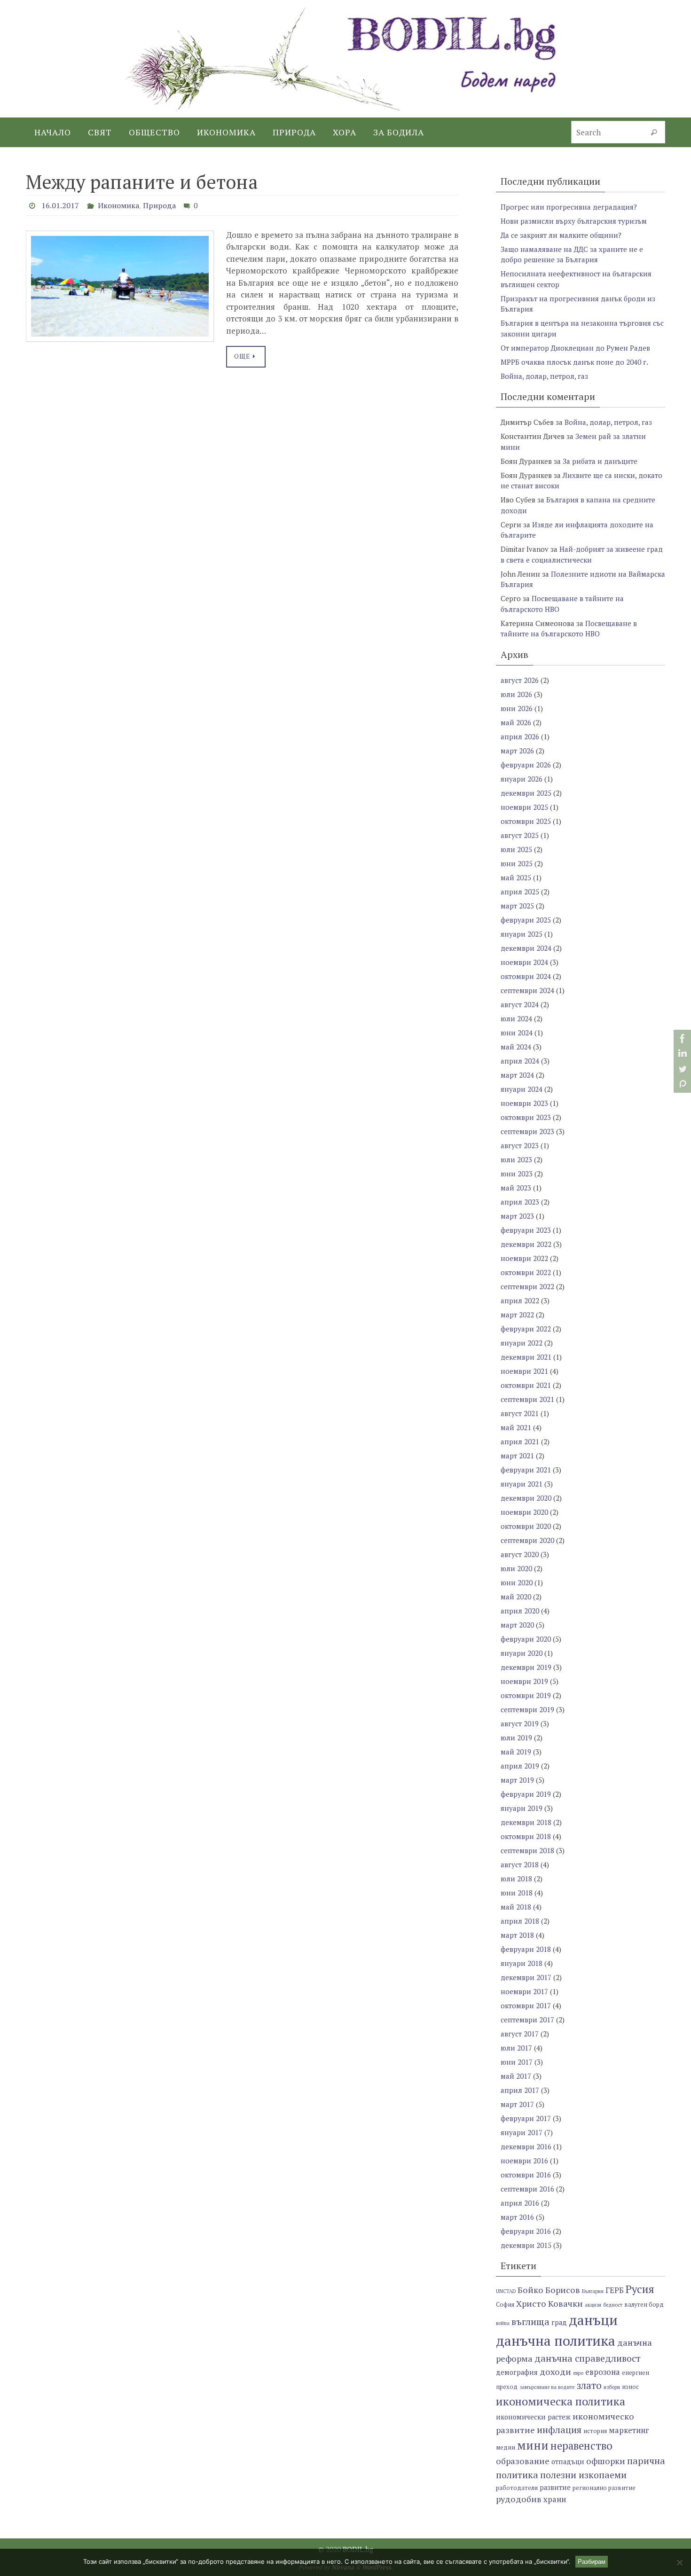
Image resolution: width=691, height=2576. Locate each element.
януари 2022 (522, 1343)
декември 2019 (526, 1667)
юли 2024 (516, 1018)
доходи (555, 2372)
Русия (640, 2289)
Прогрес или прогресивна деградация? (569, 207)
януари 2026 (522, 779)
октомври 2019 (526, 1695)
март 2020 (517, 1625)
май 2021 (516, 1427)
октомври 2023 (526, 1117)
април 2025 (520, 892)
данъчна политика (556, 2341)
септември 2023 (527, 1131)
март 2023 (517, 1216)
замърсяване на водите (547, 2387)
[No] (679, 2562)
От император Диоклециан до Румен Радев (575, 348)
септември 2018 (527, 1850)
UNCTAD (506, 2291)
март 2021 (517, 1456)
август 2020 (520, 1554)
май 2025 (516, 877)
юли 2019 (516, 1738)
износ (630, 2387)
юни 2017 (517, 2062)
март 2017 (517, 2104)
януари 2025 (522, 934)
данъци (593, 2320)
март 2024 (517, 1075)
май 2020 (516, 1597)
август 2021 (520, 1413)
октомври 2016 (526, 2175)
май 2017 (516, 2076)
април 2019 (520, 1766)
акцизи (593, 2305)
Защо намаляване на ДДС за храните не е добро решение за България (572, 254)
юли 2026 (516, 694)
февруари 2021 (526, 1470)
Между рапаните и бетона (142, 182)
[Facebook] (681, 1039)
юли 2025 (516, 849)
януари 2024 (522, 1089)
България (593, 2291)
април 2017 (520, 2090)
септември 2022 (527, 1286)
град (559, 2322)
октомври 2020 (526, 1526)
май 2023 (516, 1188)
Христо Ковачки (550, 2303)
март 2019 (517, 1780)
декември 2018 (526, 1822)
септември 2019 (527, 1709)
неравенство (581, 2446)
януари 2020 (522, 1653)
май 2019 (516, 1752)
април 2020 (520, 1611)
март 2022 (517, 1315)
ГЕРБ (615, 2290)
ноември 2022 (524, 1258)
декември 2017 (526, 1977)
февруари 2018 (526, 1949)
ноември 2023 (524, 1103)
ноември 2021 (524, 1371)
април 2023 (520, 1202)
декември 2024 (526, 948)
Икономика (118, 205)
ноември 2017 (524, 1991)
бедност (613, 2305)
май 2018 (516, 1907)
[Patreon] (681, 1084)
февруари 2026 (526, 765)
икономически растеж (533, 2417)
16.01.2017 (60, 205)
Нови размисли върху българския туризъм (574, 221)
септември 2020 (527, 1540)
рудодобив (519, 2499)
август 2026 (520, 680)
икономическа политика (561, 2401)
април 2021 (520, 1441)
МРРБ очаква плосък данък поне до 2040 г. (574, 362)
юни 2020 (517, 1582)
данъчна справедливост (588, 2358)
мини (533, 2445)
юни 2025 (517, 863)
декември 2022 (526, 1244)
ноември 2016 (524, 2161)
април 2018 (520, 1921)
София (505, 2305)
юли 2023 (516, 1159)
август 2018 (520, 1864)
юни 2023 (517, 1174)
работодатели (517, 2488)
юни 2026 (517, 708)
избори (612, 2387)
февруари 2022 (526, 1329)
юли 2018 (516, 1879)
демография (517, 2372)
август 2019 (520, 1723)
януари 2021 (522, 1484)
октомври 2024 (526, 976)
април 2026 (520, 736)
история (595, 2431)
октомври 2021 (526, 1385)
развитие (555, 2487)
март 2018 (517, 1935)
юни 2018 (517, 1893)
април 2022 (520, 1300)
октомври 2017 (526, 2005)
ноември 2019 (524, 1681)
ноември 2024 (524, 962)
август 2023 (520, 1145)
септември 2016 (527, 2189)
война (503, 2323)
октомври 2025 (526, 821)
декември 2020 (526, 1498)
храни (555, 2499)
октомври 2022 (526, 1272)
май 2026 (516, 722)
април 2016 (520, 2203)
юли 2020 (516, 1568)
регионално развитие (604, 2488)
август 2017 (520, 2034)
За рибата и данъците (600, 461)
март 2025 (517, 906)
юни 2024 (517, 1033)
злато (589, 2385)
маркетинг (629, 2430)
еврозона (603, 2372)
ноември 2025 (524, 807)
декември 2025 (526, 793)
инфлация (559, 2430)
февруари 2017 (526, 2118)
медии (506, 2447)
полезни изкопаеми (583, 2475)
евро (578, 2373)
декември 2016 (526, 2146)
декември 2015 (526, 2245)
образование (523, 2461)
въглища (530, 2322)
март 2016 (517, 2217)
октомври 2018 (526, 1836)
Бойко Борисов (549, 2290)
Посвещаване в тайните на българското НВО (569, 629)
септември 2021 (527, 1399)
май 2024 (516, 1047)
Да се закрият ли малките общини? (561, 235)
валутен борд (644, 2305)
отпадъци (568, 2462)
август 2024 (520, 1004)
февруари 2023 (526, 1230)
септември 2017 (527, 2020)
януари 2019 (522, 1808)
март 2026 (517, 751)
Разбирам (592, 2562)
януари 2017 (522, 2132)
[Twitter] (681, 1069)
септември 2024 (527, 990)
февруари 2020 (526, 1639)
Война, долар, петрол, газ (544, 376)
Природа (159, 205)
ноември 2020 (524, 1512)
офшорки (606, 2461)
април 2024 (520, 1061)
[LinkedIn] (681, 1054)
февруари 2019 (526, 1794)
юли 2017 (516, 2048)
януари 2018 (522, 1963)
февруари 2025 (526, 920)
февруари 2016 (526, 2231)
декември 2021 (526, 1357)
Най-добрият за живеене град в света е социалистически (582, 554)
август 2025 (520, 835)
